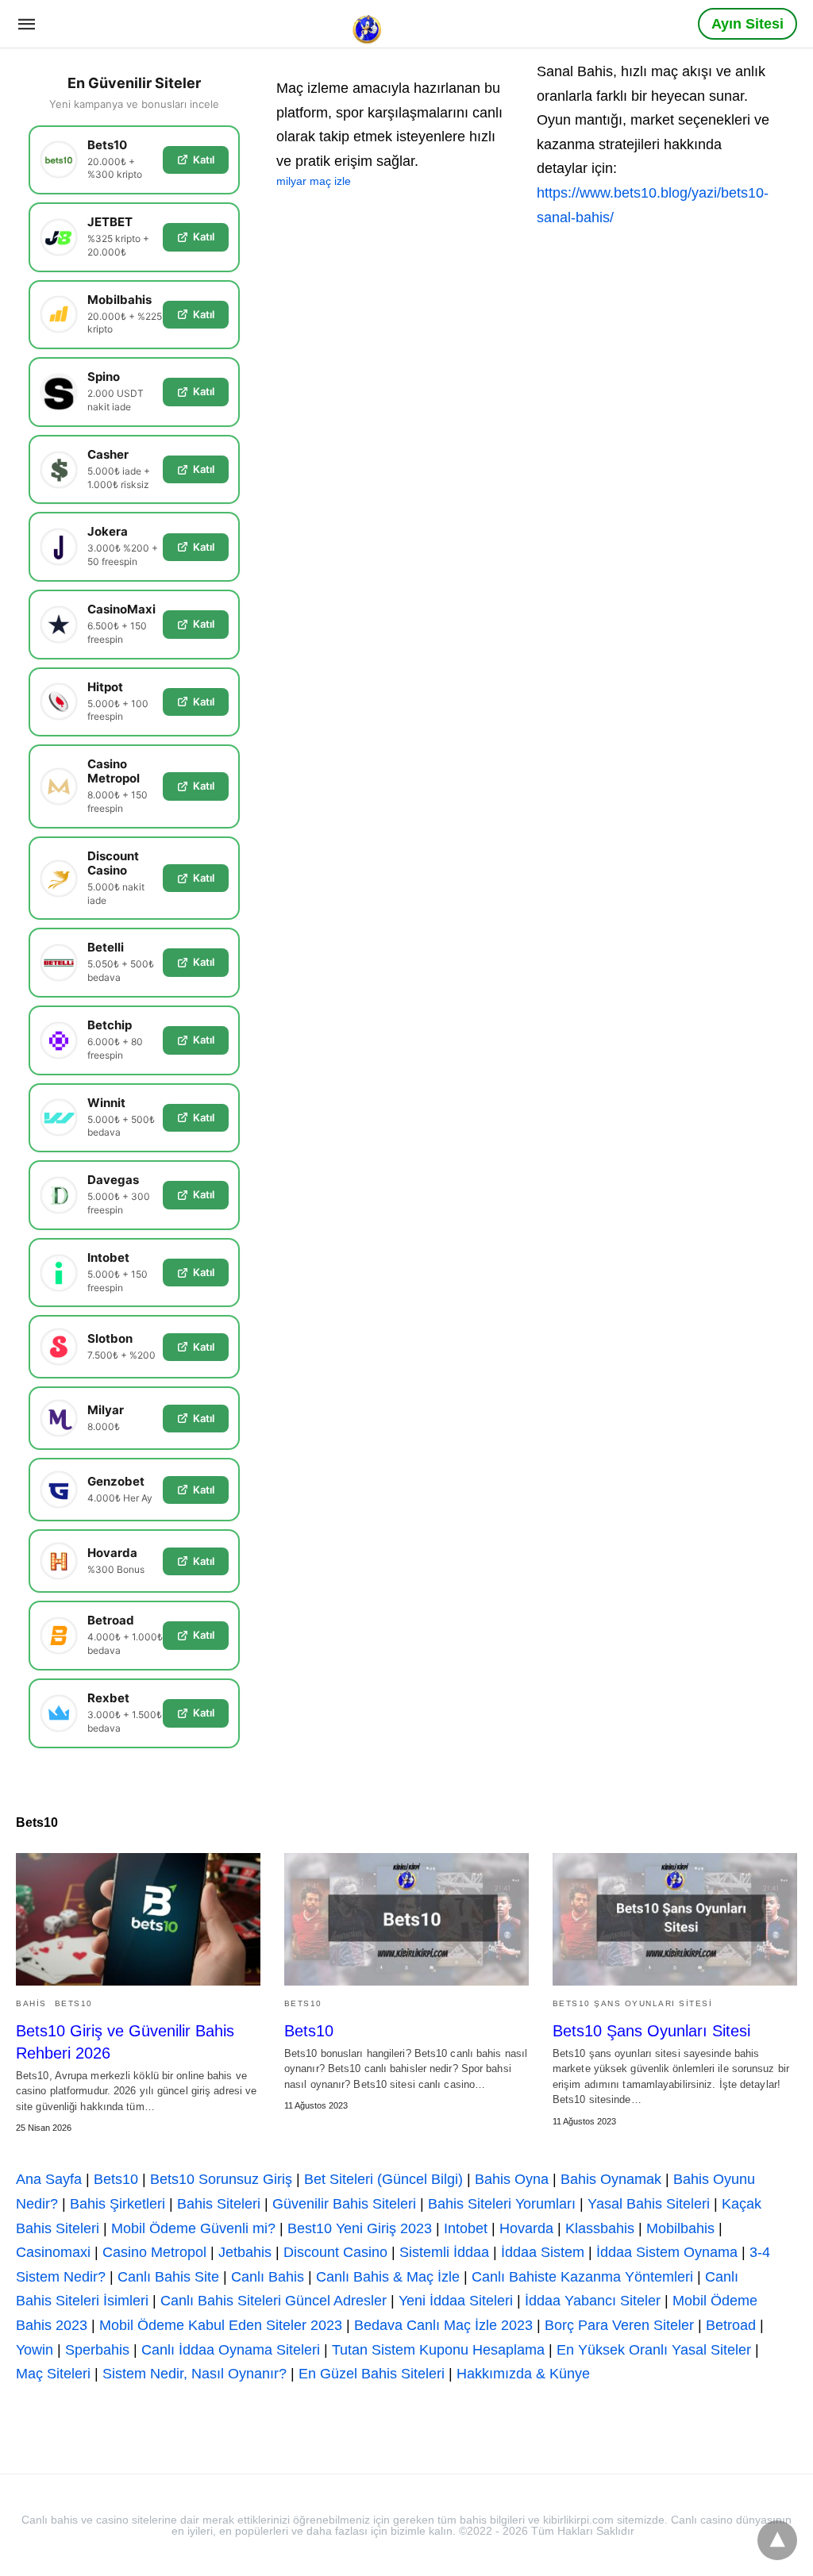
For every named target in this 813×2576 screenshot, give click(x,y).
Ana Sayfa (49, 2179)
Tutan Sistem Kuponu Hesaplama (438, 2350)
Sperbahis (97, 2350)
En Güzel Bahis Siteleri (372, 2374)
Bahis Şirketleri (118, 2204)
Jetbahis (245, 2252)
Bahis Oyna (512, 2179)
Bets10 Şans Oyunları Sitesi (633, 2003)
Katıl (204, 160)
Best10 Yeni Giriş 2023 (360, 2228)
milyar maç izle (314, 181)
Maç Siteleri (53, 2374)
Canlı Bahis (268, 2277)
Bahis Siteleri (219, 2204)
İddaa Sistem (543, 2252)
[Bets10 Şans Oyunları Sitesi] (675, 1919)
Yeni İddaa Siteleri (456, 2301)
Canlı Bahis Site (168, 2277)
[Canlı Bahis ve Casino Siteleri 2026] (368, 23)
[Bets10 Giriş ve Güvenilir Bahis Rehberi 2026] (138, 1919)
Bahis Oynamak (611, 2179)
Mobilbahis (680, 2228)
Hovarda (526, 2228)
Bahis (31, 2003)
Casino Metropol (154, 2252)
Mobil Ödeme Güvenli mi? (193, 2228)
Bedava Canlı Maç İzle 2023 (443, 2325)
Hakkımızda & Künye (523, 2374)
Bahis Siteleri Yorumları (502, 2204)
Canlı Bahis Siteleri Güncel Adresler (274, 2301)
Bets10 (74, 2003)
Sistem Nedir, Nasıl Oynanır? (195, 2374)
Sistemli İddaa (444, 2252)
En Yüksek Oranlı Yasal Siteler (654, 2350)
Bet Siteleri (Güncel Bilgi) (383, 2179)
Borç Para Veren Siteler (619, 2325)
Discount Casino (335, 2252)
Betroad (731, 2325)
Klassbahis (600, 2228)
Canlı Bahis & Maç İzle (388, 2277)
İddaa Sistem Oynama (667, 2252)
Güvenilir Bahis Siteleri (344, 2204)
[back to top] (777, 2540)
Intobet (466, 2228)
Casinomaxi (53, 2252)
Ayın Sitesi (747, 24)
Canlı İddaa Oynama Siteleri (231, 2350)
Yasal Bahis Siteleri (649, 2204)
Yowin (35, 2350)
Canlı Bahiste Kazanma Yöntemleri (582, 2277)
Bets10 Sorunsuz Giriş (221, 2179)
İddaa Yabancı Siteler (593, 2301)
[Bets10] (406, 1919)
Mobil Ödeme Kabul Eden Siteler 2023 (221, 2325)
